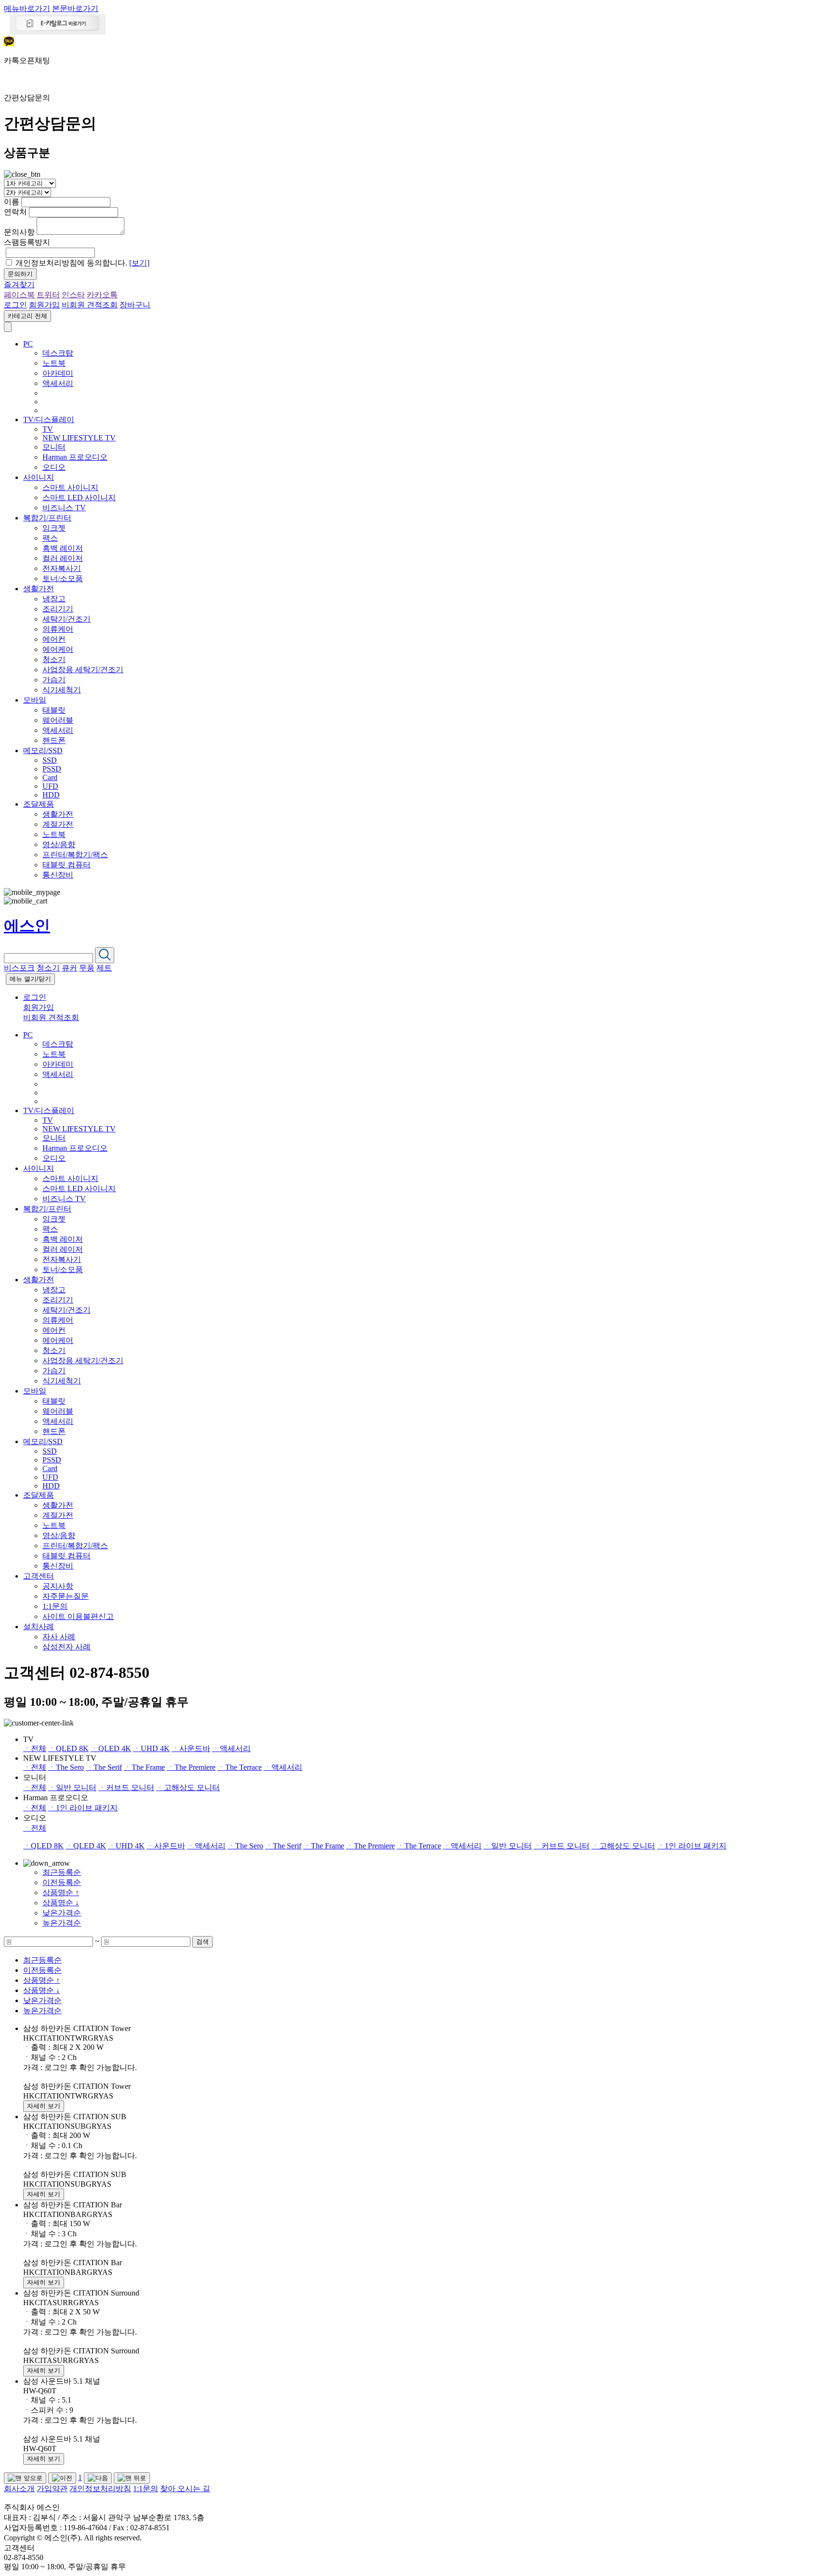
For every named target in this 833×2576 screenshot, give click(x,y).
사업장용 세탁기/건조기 (83, 670)
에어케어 (58, 649)
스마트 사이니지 (70, 487)
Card (50, 777)
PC (28, 344)
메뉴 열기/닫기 (30, 979)
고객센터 (39, 1576)
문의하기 (20, 274)
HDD (51, 795)
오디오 (54, 467)
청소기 (54, 659)
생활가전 (39, 589)
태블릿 (54, 710)
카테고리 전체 (27, 316)
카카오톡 (102, 295)
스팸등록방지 (27, 242)
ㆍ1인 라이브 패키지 (83, 1808)
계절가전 (58, 824)
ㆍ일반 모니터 (72, 1787)
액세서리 (58, 383)
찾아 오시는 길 (185, 2489)
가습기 (54, 680)
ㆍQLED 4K (111, 1748)
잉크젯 (54, 528)
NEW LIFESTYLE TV (79, 438)
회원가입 (44, 305)
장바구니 (135, 305)
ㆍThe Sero (66, 1767)
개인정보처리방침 (100, 2489)
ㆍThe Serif (104, 1767)
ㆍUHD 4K (151, 1748)
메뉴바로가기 (27, 8)
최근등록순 (62, 1872)
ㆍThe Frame (144, 1767)
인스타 (73, 295)
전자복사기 (62, 568)
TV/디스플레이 (49, 419)
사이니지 (39, 477)
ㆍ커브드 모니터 (126, 1787)
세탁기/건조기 (67, 619)
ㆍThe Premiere (191, 1767)
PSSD (52, 769)
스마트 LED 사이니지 (79, 498)
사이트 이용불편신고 (78, 1616)
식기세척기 (62, 690)
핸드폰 (54, 740)
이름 (12, 202)
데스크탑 (58, 353)
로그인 (15, 305)
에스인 (27, 926)
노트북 (54, 363)
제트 (104, 968)
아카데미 (58, 373)
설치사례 (39, 1627)
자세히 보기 (44, 2106)
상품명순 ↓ (61, 1903)
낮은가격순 (62, 1913)
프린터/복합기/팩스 (75, 855)
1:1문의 (55, 1606)
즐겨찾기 (19, 285)
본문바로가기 (75, 8)
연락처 (15, 212)
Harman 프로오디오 (75, 457)
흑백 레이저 (63, 548)
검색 (202, 1942)
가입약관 (52, 2489)
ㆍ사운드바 (191, 1748)
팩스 (50, 538)
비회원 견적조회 (90, 305)
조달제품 (39, 804)
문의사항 (19, 232)
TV (48, 429)
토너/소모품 (63, 578)
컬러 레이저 (63, 558)
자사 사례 (59, 1637)
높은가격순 (62, 1923)
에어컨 (54, 639)
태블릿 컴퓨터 (67, 865)
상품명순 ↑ (61, 1892)
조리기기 (58, 609)
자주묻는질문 (66, 1596)
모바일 (35, 700)
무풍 (87, 968)
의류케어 (58, 629)
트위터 (48, 295)
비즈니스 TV (64, 508)
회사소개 (19, 2489)
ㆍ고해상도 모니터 (188, 1787)
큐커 (69, 968)
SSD (50, 760)
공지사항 (58, 1586)
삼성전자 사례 (67, 1647)
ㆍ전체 (35, 1748)
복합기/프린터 (47, 518)
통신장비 (58, 875)
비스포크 (19, 968)
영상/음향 (59, 844)
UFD (50, 786)
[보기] (139, 263)
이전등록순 (62, 1882)
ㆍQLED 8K (68, 1748)
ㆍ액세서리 (231, 1748)
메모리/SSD (43, 750)
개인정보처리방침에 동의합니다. (82, 263)
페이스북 (19, 295)
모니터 (54, 447)
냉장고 (54, 599)
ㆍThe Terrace (240, 1767)
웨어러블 (58, 720)
